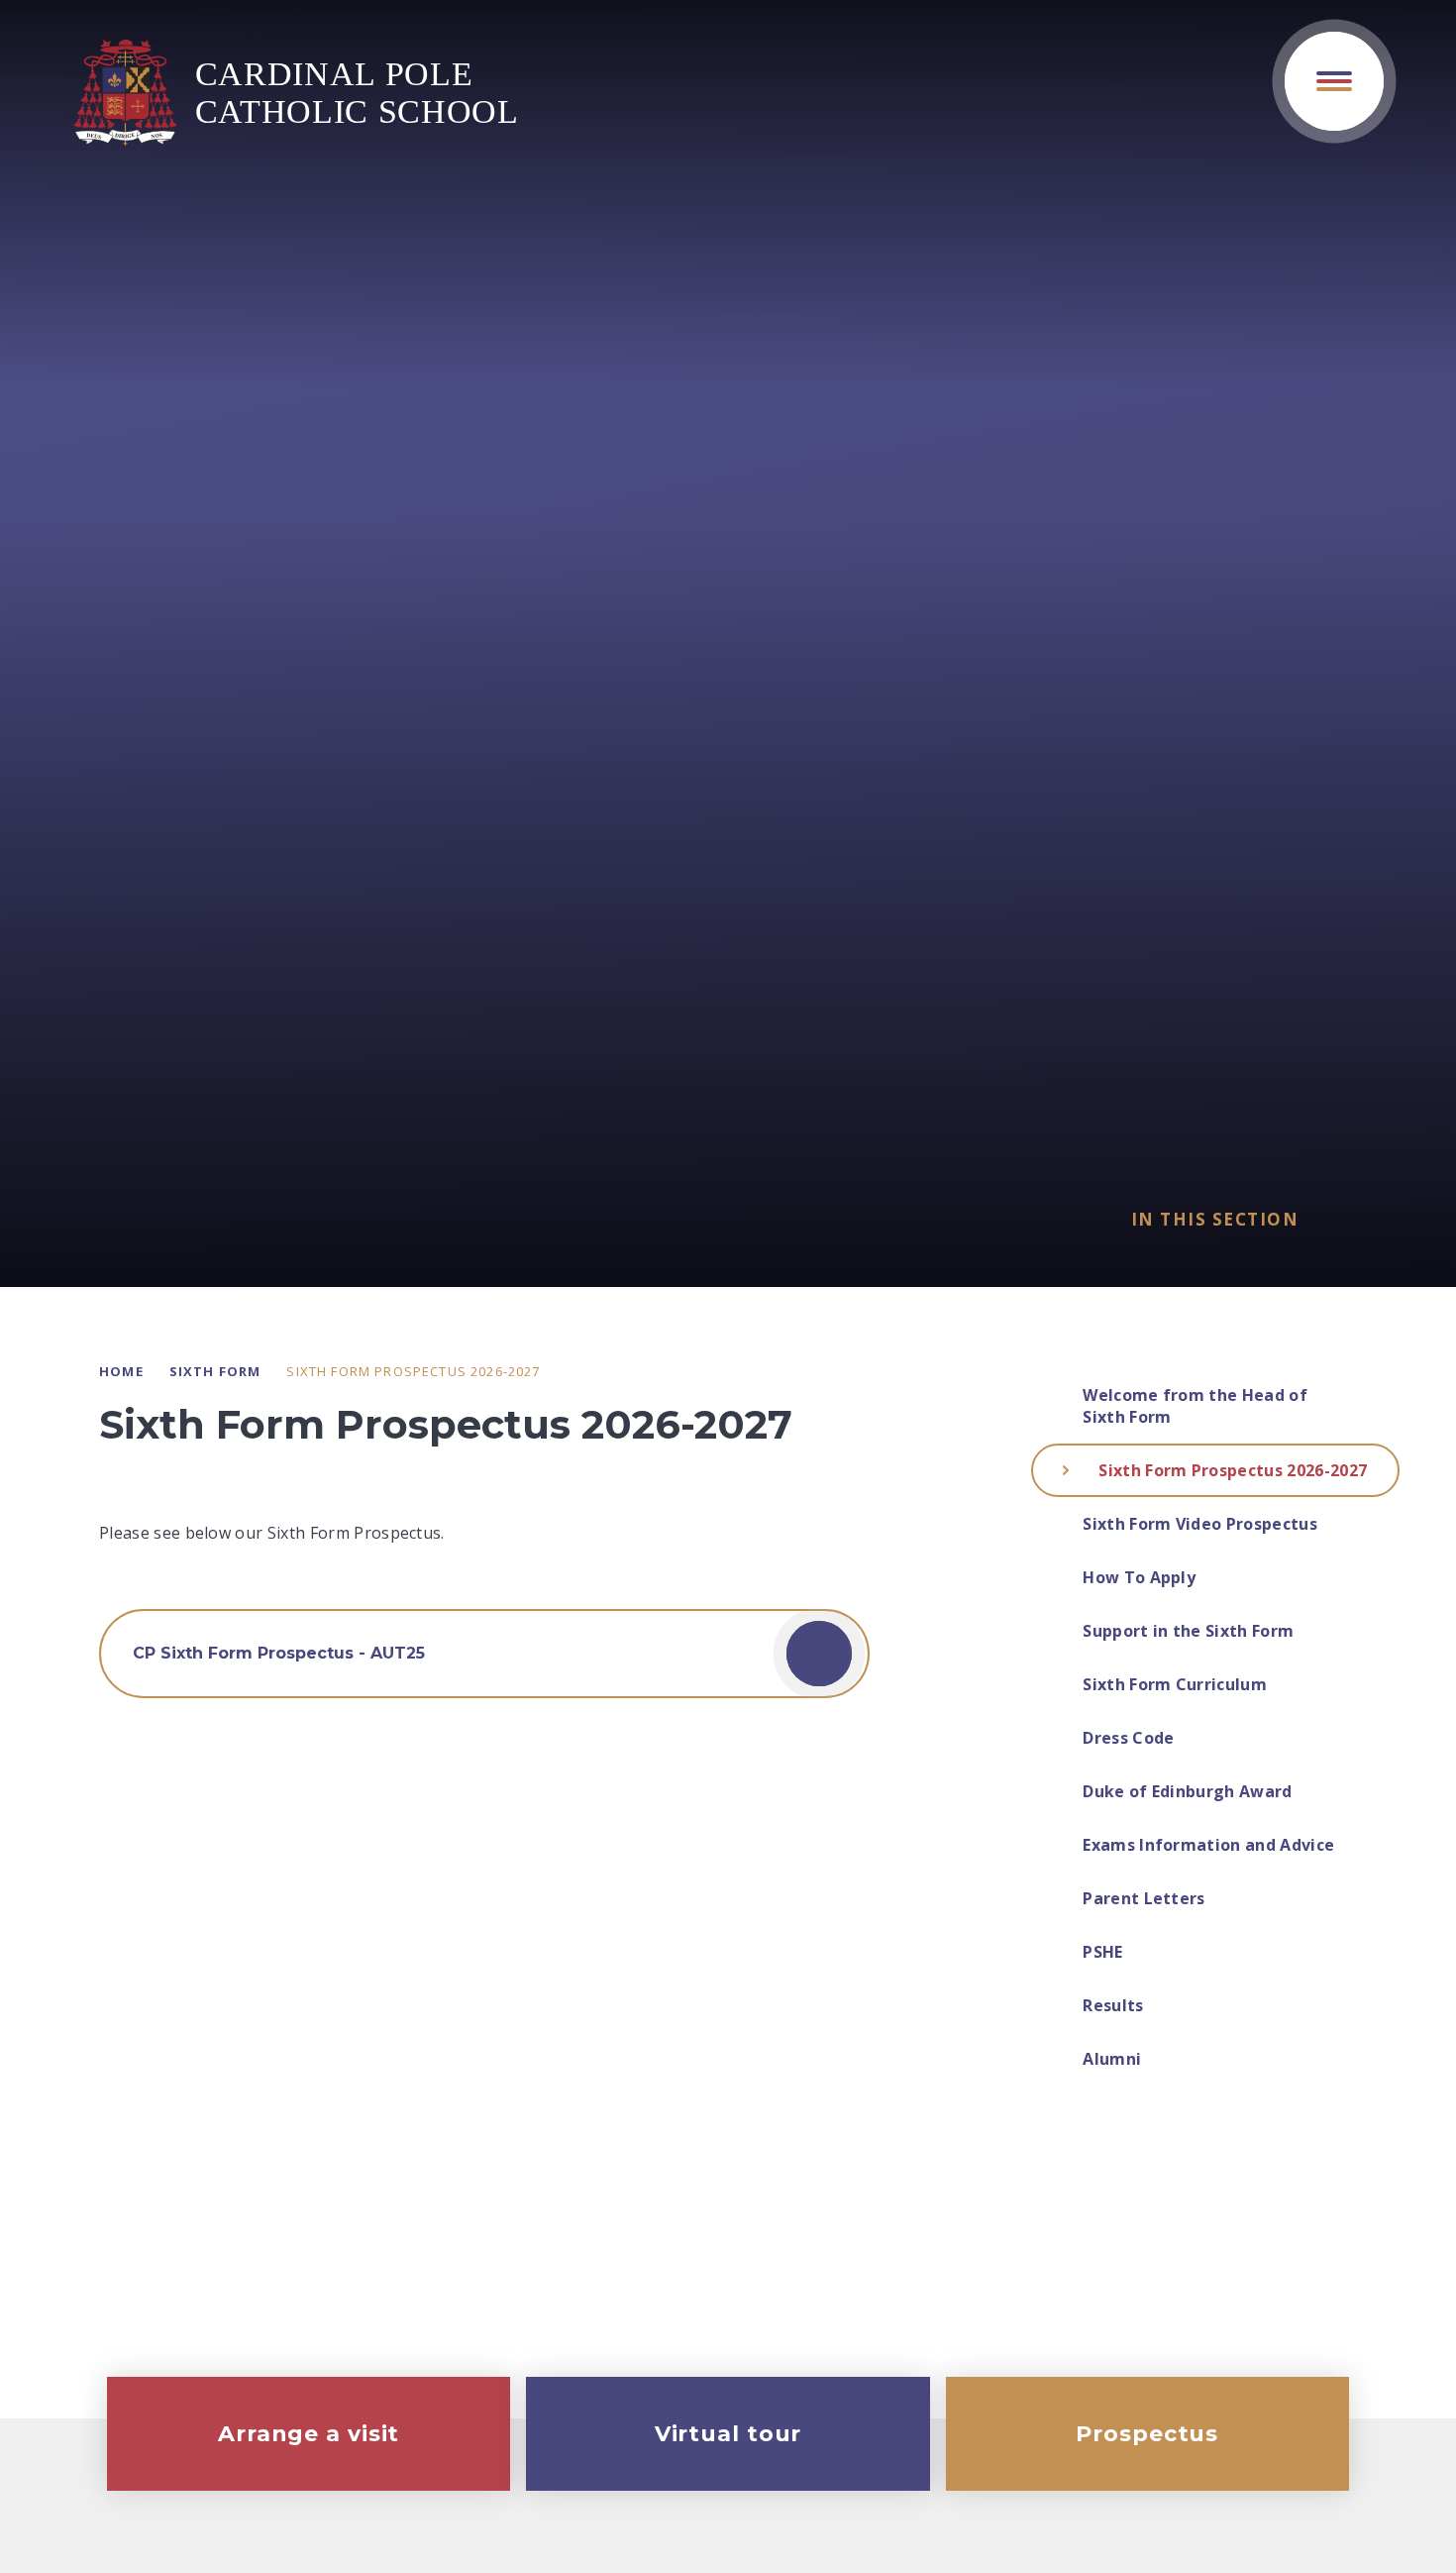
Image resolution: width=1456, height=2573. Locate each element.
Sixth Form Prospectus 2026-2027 (413, 1371)
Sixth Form (215, 1371)
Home (121, 1371)
